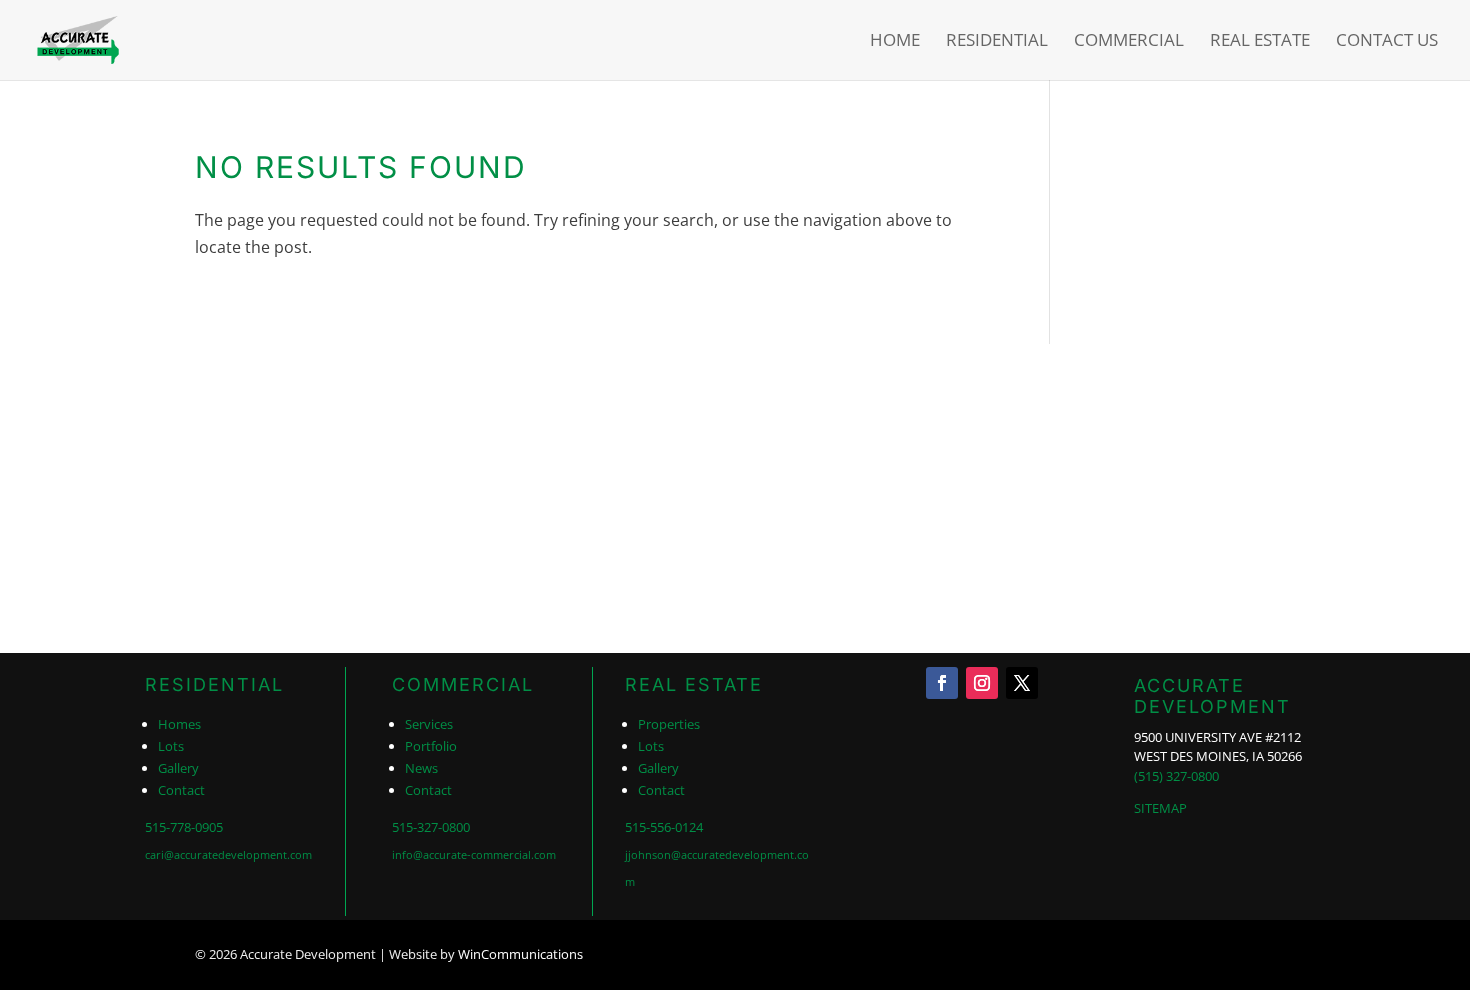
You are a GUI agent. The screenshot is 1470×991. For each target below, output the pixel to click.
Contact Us (1387, 42)
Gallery (178, 768)
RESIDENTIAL (214, 684)
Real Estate (1260, 42)
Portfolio (431, 746)
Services (429, 724)
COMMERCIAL (463, 684)
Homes (179, 724)
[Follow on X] (1022, 683)
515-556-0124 (664, 827)
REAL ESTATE (694, 684)
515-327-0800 (431, 827)
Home (895, 42)
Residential (997, 42)
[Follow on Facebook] (942, 683)
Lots (171, 746)
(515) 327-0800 (1176, 776)
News (421, 768)
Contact (181, 790)
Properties (669, 724)
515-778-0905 (184, 827)
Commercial (1129, 42)
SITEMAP (1160, 808)
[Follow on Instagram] (982, 683)
